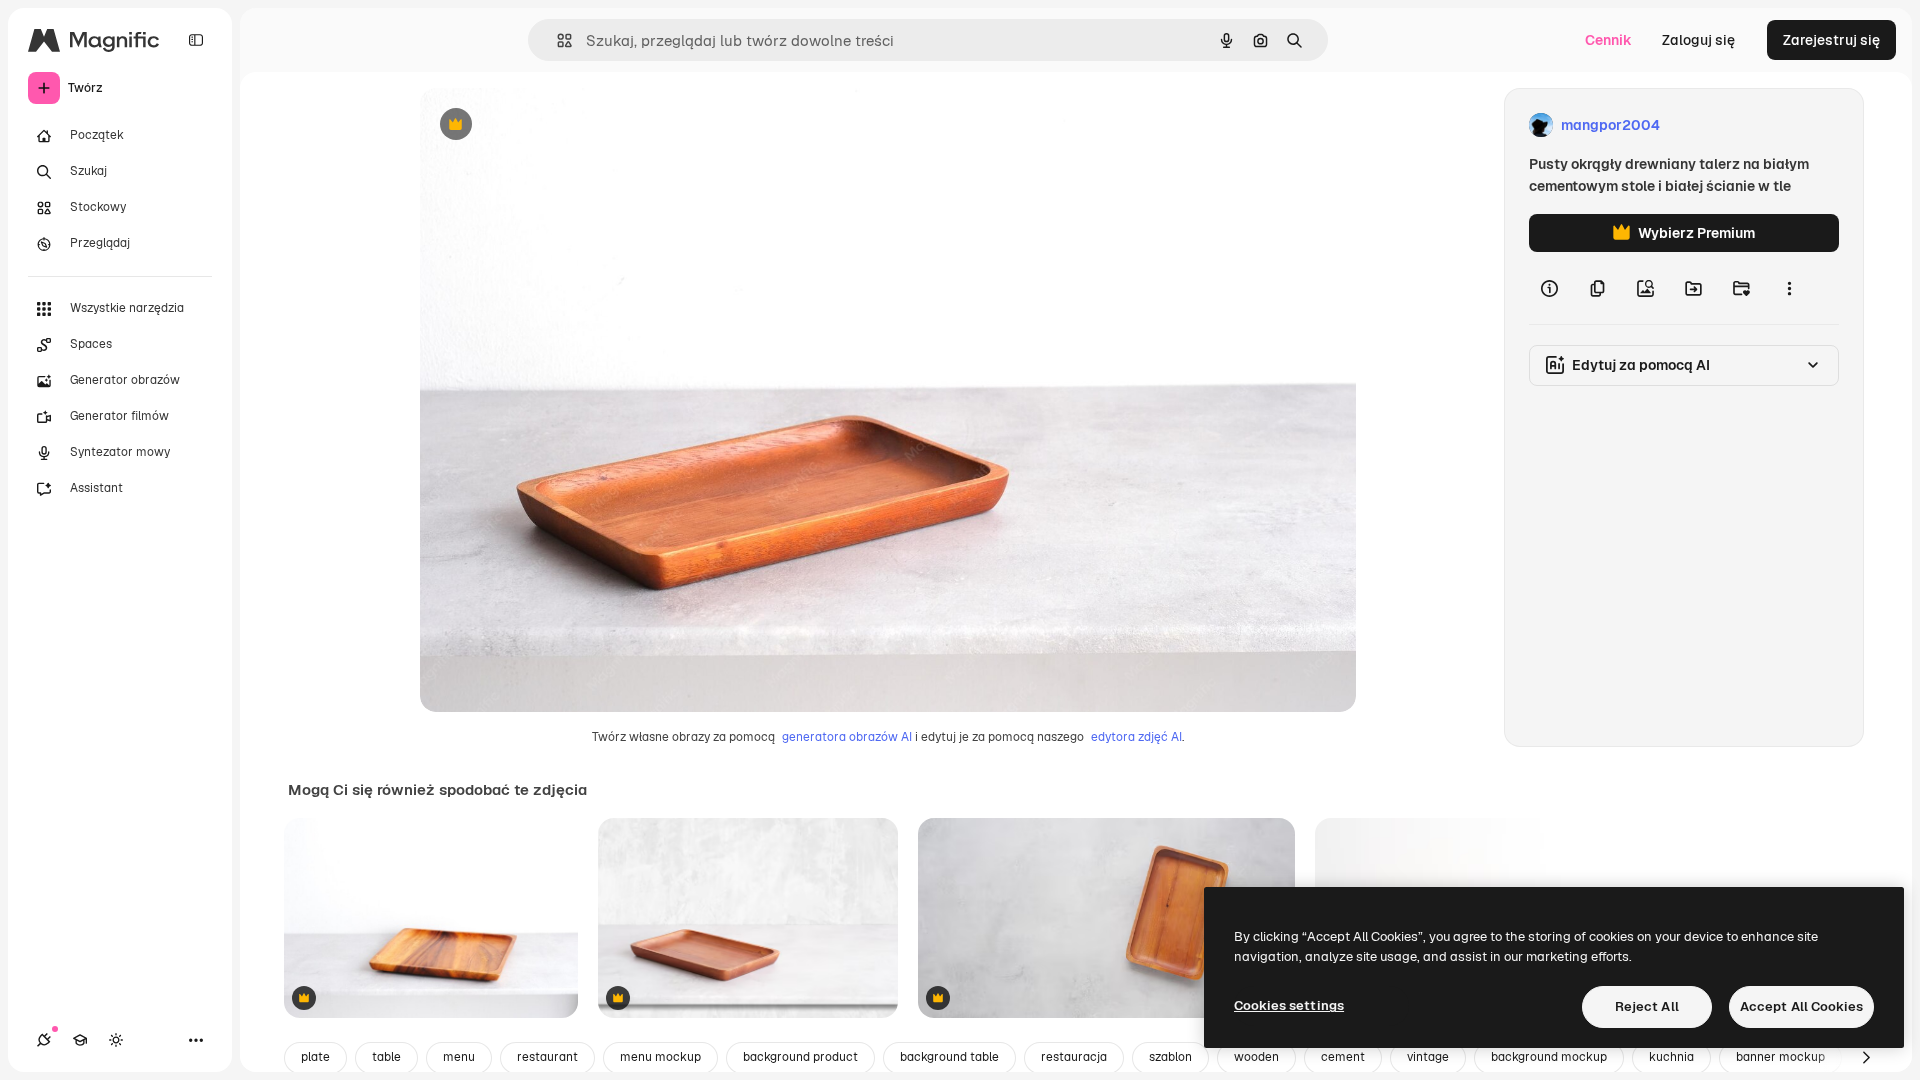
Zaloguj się (1698, 40)
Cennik (1608, 40)
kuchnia (1671, 1057)
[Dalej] (1866, 1058)
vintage (1428, 1057)
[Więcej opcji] (1789, 288)
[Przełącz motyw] (116, 1040)
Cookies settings (1289, 1005)
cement (1343, 1057)
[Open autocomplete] (556, 40)
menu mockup (660, 1057)
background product (800, 1057)
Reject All (1647, 1006)
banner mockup (1780, 1057)
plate (315, 1057)
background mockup (1549, 1057)
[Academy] (80, 1040)
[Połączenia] (44, 1040)
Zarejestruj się (1831, 40)
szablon (1170, 1057)
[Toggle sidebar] (196, 40)
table (386, 1057)
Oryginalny (558, 125)
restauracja (1074, 1057)
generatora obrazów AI (847, 737)
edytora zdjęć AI (1136, 737)
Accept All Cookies (1801, 1006)
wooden (1256, 1057)
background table (949, 1057)
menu (459, 1057)
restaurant (547, 1057)
